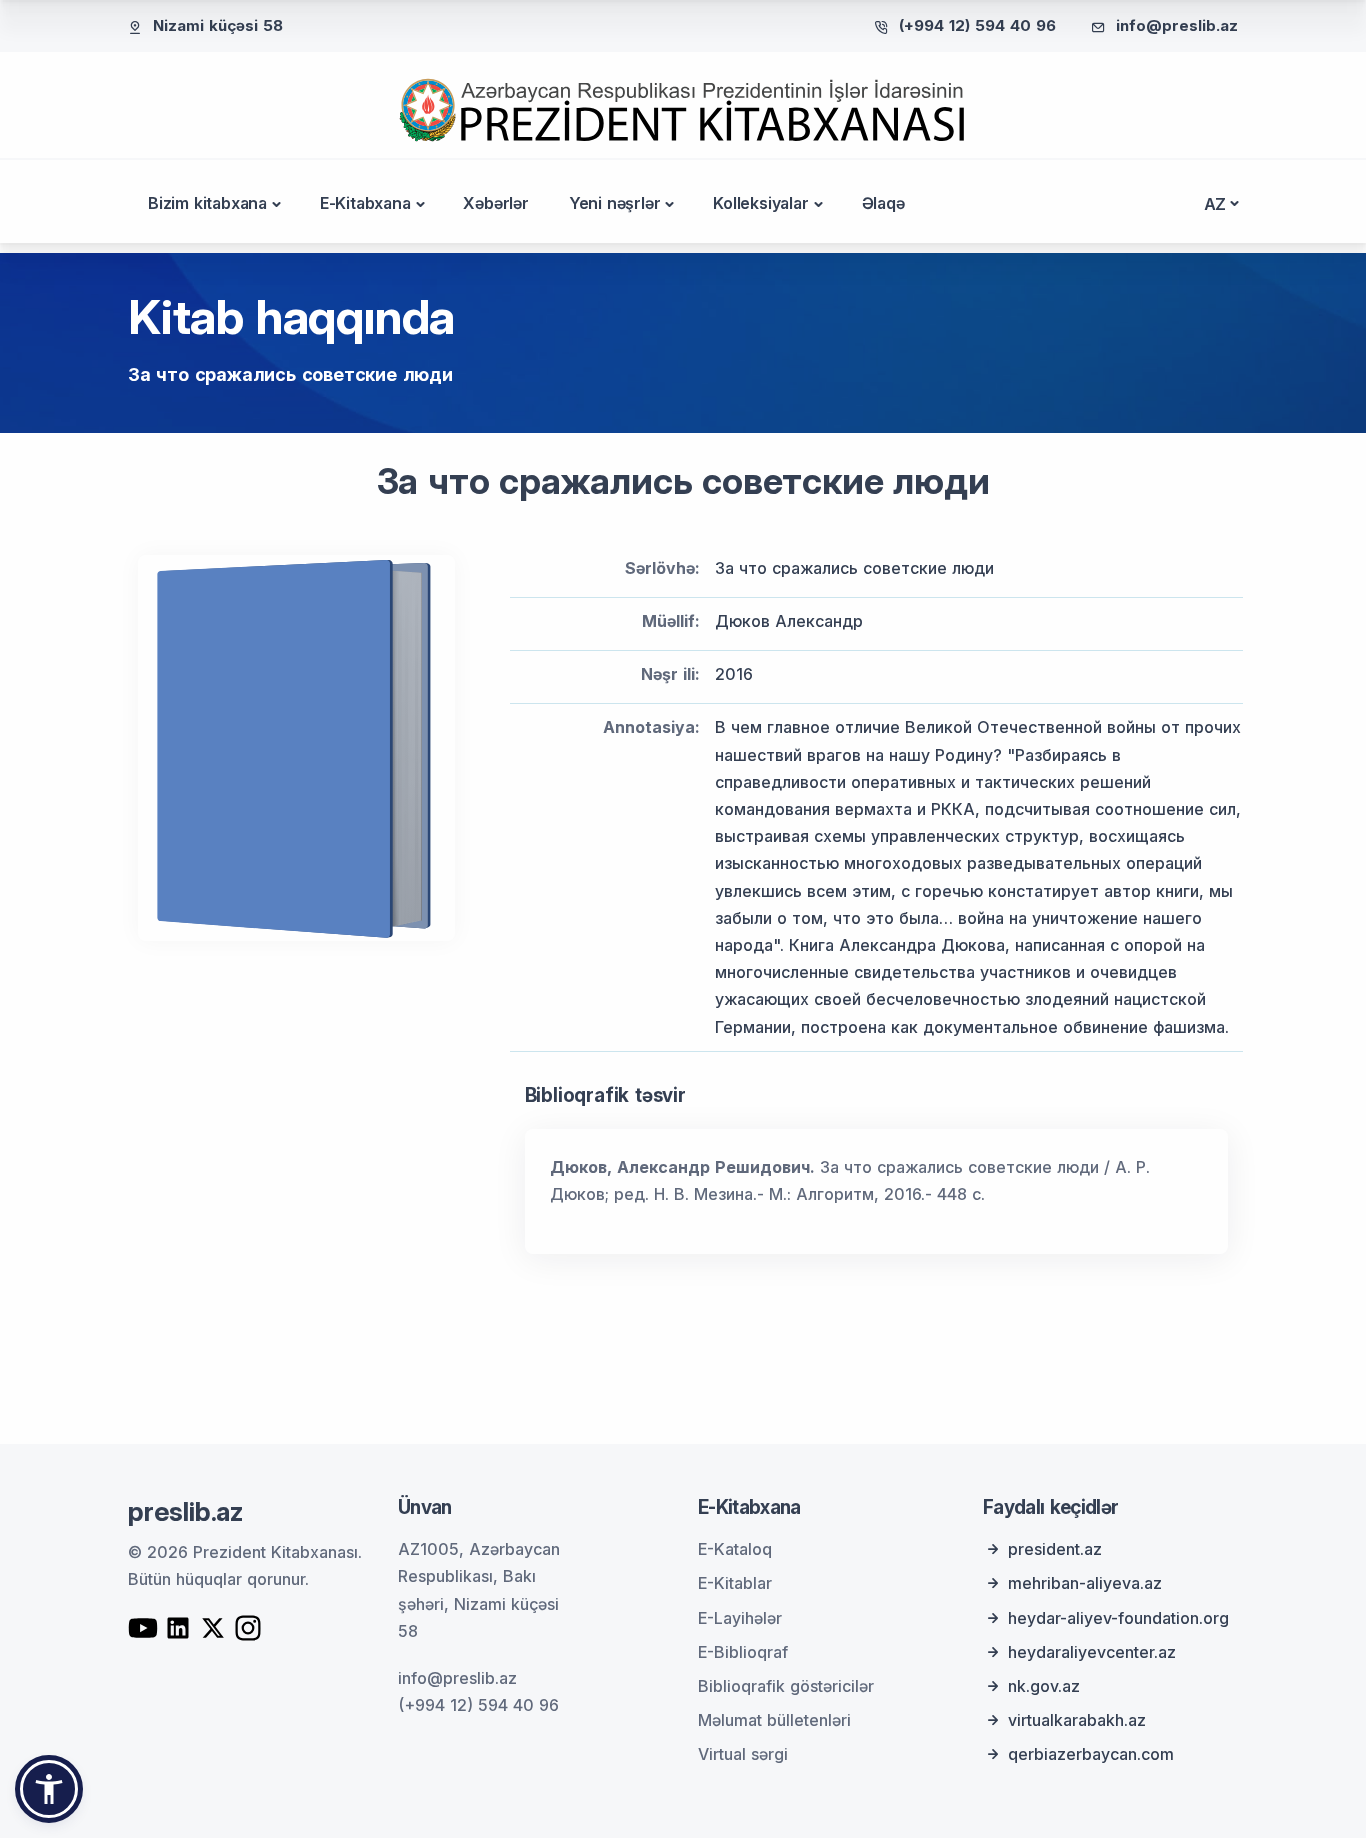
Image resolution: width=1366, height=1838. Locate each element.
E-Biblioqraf (743, 1652)
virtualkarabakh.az (1077, 1720)
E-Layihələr (740, 1618)
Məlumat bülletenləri (774, 1720)
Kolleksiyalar (760, 203)
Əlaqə (883, 203)
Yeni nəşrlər (615, 203)
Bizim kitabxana (207, 203)
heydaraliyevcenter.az (1092, 1652)
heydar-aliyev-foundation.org (1118, 1618)
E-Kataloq (735, 1549)
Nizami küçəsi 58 (218, 25)
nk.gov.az (1044, 1686)
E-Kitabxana (365, 203)
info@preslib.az (1177, 25)
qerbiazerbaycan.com (1091, 1754)
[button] (49, 1789)
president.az (1055, 1549)
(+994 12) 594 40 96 (977, 25)
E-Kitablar (735, 1583)
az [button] (1215, 204)
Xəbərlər (495, 203)
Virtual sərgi (743, 1754)
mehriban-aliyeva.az (1085, 1583)
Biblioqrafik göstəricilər (786, 1686)
